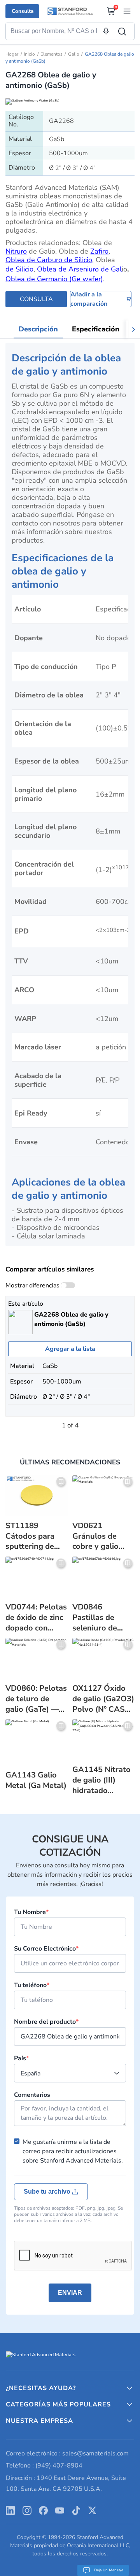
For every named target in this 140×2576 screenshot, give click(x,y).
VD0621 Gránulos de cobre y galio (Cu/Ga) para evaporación (95, 1537)
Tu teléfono (32, 1985)
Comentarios (32, 2095)
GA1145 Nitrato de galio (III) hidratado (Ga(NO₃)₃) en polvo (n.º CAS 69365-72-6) (101, 1780)
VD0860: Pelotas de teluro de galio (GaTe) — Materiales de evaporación (36, 1699)
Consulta (23, 11)
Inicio (29, 54)
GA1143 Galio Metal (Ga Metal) (36, 1780)
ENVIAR (70, 2293)
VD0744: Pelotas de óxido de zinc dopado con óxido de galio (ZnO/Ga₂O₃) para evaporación (36, 1618)
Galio (74, 54)
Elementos (52, 54)
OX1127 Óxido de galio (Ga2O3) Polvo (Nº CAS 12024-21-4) (103, 1699)
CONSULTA (36, 299)
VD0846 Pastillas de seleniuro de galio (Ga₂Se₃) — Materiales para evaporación (103, 1618)
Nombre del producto (46, 2022)
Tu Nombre (31, 1912)
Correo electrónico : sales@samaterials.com (67, 2453)
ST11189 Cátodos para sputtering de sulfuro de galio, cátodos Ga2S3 (35, 1537)
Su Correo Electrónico (46, 1949)
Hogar (12, 54)
